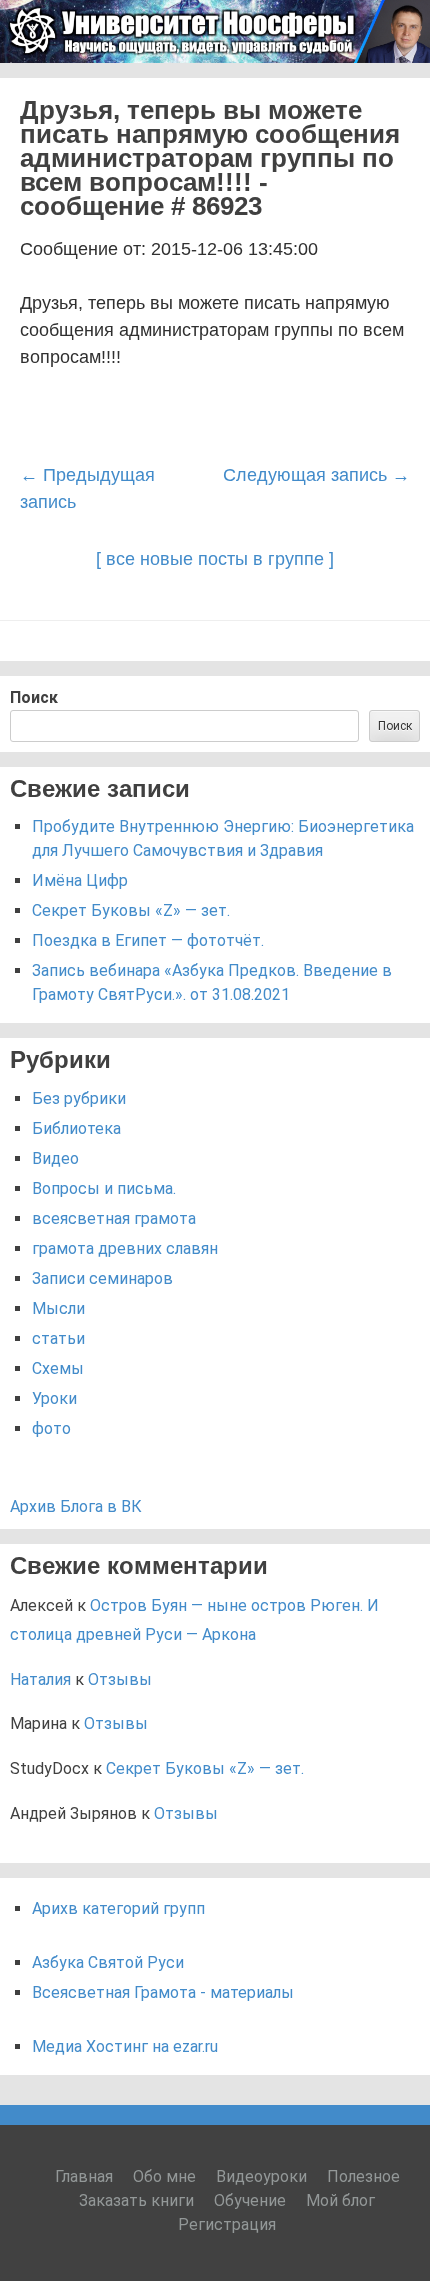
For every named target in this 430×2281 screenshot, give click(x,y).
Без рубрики (79, 1098)
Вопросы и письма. (104, 1188)
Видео (55, 1158)
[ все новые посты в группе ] (215, 559)
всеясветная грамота (114, 1218)
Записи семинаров (102, 1278)
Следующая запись (316, 475)
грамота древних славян (125, 1248)
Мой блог (340, 2200)
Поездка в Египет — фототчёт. (148, 940)
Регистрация (227, 2224)
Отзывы (120, 1679)
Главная (84, 2176)
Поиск (34, 697)
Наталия (40, 1679)
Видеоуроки (261, 2176)
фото (51, 1428)
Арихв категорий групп (118, 1908)
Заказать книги (136, 2200)
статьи (58, 1338)
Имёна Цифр (80, 880)
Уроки (54, 1398)
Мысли (58, 1308)
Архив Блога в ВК (76, 1506)
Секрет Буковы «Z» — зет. (131, 910)
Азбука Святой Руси (108, 1962)
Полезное (363, 2176)
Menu (390, 88)
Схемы (58, 1368)
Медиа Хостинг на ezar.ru (125, 2046)
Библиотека (76, 1128)
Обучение (250, 2200)
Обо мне (164, 2176)
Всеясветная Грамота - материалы (163, 1992)
